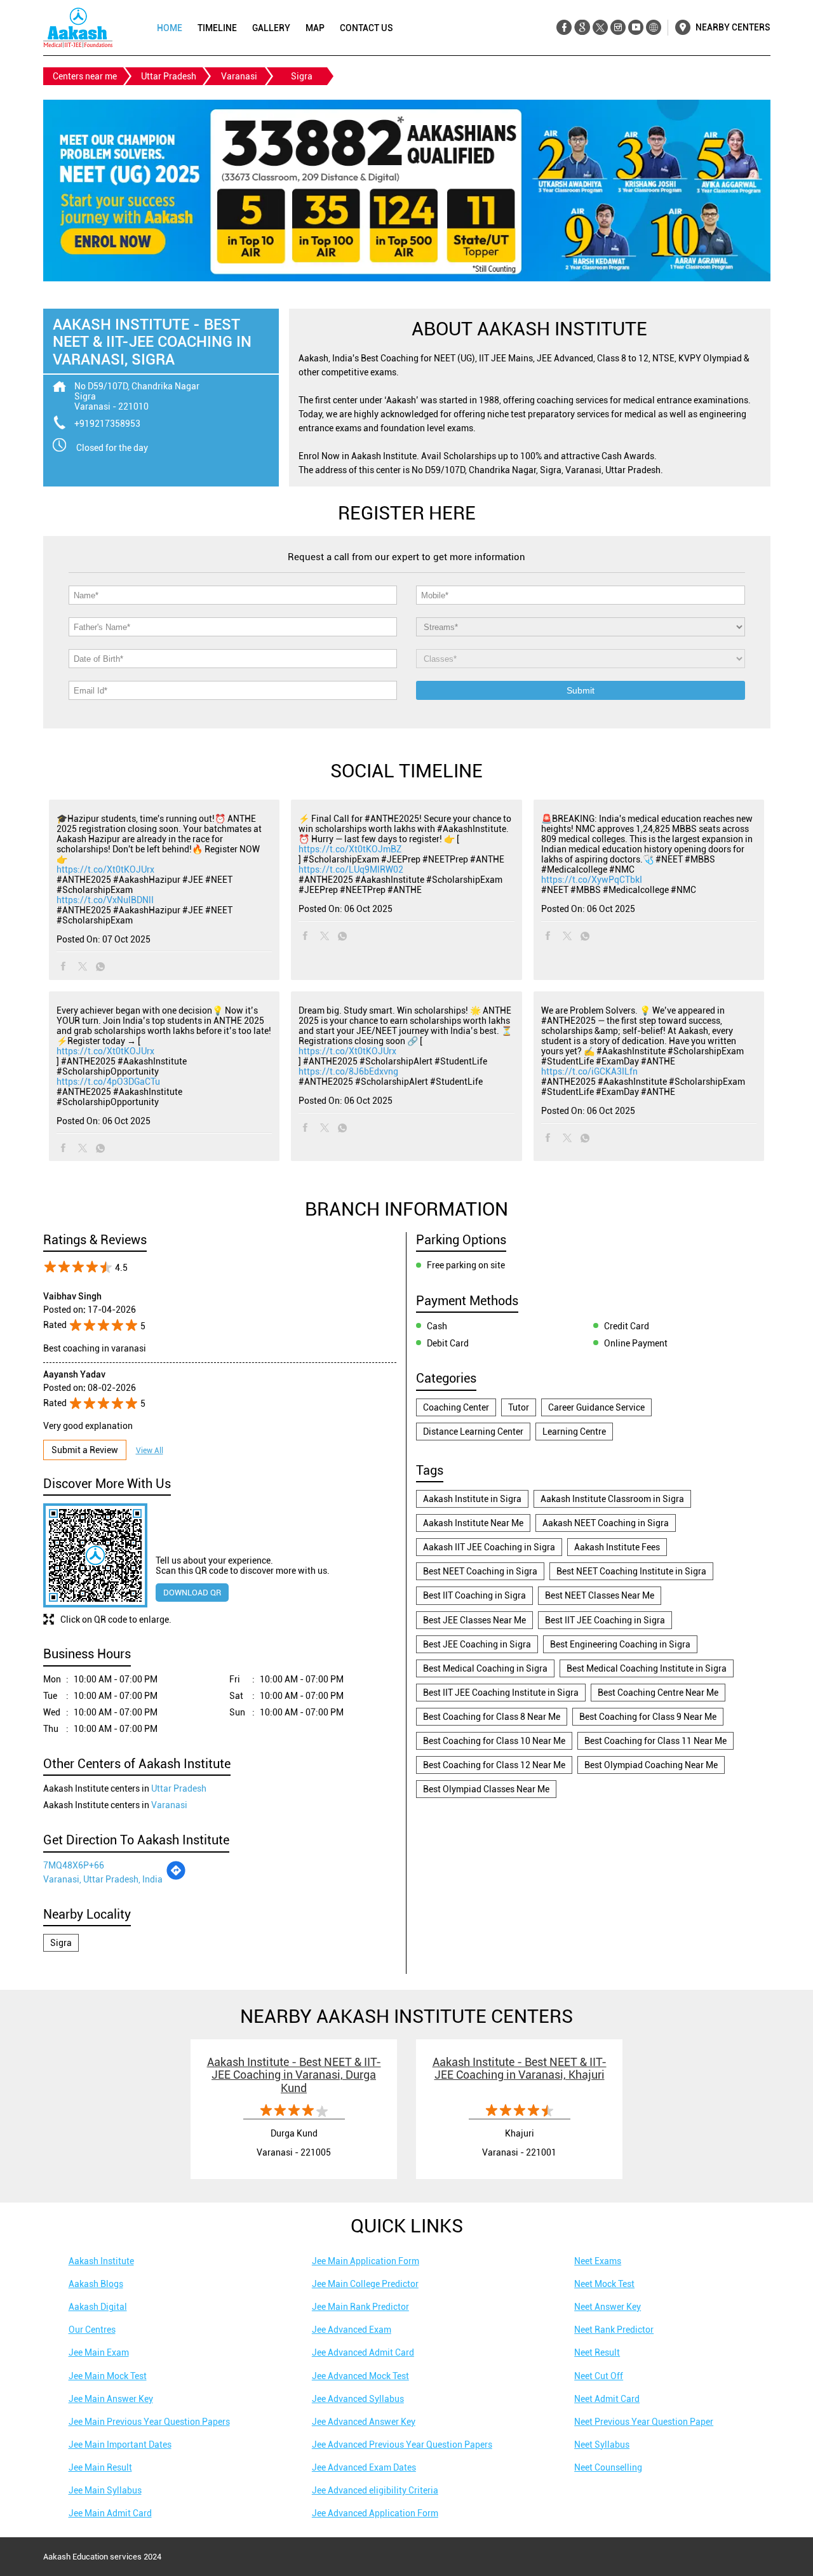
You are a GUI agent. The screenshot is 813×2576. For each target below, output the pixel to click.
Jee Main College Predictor (365, 2284)
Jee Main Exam (99, 2352)
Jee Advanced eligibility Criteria (375, 2490)
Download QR (192, 1593)
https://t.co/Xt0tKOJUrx (105, 869)
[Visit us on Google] (582, 28)
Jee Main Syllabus (105, 2490)
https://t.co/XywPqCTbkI (592, 880)
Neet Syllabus (602, 2445)
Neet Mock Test (604, 2284)
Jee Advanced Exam (352, 2330)
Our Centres (92, 2330)
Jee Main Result (100, 2467)
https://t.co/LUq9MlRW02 (351, 869)
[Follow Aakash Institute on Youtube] (635, 28)
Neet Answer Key (608, 2307)
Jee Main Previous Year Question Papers (149, 2422)
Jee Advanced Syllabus (358, 2399)
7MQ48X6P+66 (74, 1865)
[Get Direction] (176, 1877)
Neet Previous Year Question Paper (644, 2422)
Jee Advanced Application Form (375, 2513)
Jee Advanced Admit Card (363, 2352)
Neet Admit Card (607, 2399)
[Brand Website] (653, 28)
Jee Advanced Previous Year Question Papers (402, 2445)
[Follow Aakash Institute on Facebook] (564, 28)
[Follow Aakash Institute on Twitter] (600, 28)
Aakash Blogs (96, 2284)
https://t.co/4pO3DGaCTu (108, 1082)
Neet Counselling (608, 2467)
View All (150, 1451)
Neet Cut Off (599, 2376)
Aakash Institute (101, 2261)
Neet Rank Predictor (614, 2330)
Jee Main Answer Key (111, 2399)
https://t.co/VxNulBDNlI (105, 900)
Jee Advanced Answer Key (364, 2422)
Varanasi (239, 76)
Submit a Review (85, 1450)
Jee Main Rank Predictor (360, 2307)
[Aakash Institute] (78, 28)
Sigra (61, 1943)
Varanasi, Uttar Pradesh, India (103, 1879)
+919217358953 (107, 424)
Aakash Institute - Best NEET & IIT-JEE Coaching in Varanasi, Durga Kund (294, 2075)
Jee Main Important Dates (120, 2445)
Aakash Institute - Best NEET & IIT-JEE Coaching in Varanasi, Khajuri (520, 2069)
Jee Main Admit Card (110, 2513)
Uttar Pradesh (169, 76)
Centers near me (85, 76)
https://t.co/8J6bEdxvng (348, 1071)
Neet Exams (598, 2261)
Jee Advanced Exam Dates (364, 2467)
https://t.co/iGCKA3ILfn (589, 1071)
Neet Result (597, 2352)
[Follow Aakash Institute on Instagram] (618, 28)
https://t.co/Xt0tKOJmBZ (350, 849)
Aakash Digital (98, 2307)
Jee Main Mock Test (108, 2376)
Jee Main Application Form (366, 2261)
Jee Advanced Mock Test (360, 2376)
